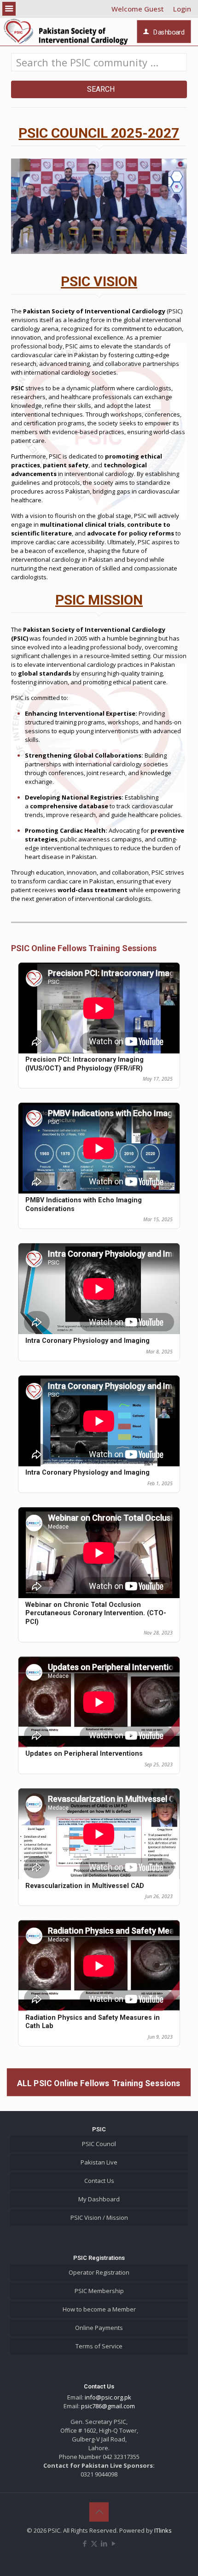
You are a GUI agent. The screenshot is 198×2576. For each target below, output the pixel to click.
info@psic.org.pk (108, 2397)
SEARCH (99, 89)
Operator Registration (99, 2272)
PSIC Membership (99, 2291)
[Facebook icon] (84, 2543)
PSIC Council (99, 2144)
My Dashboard (99, 2199)
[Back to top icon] (99, 2512)
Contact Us (99, 2181)
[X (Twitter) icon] (94, 2543)
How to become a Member (99, 2309)
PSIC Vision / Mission (99, 2217)
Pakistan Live (99, 2162)
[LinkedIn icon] (104, 2543)
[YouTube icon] (114, 2543)
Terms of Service (99, 2346)
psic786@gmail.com (108, 2406)
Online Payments (99, 2328)
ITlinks (163, 2530)
